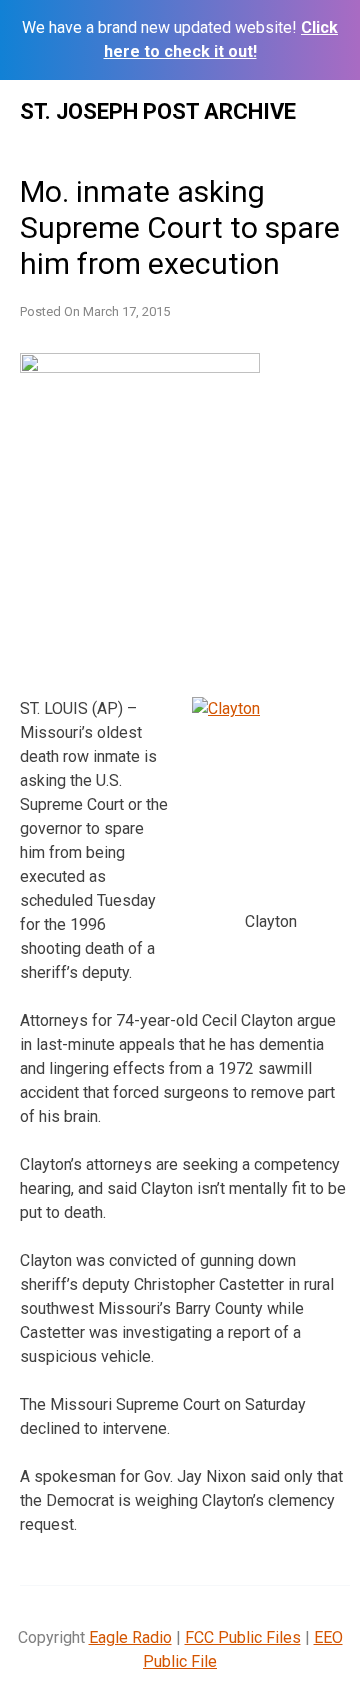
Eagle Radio (130, 1637)
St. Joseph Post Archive (158, 111)
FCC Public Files (243, 1637)
